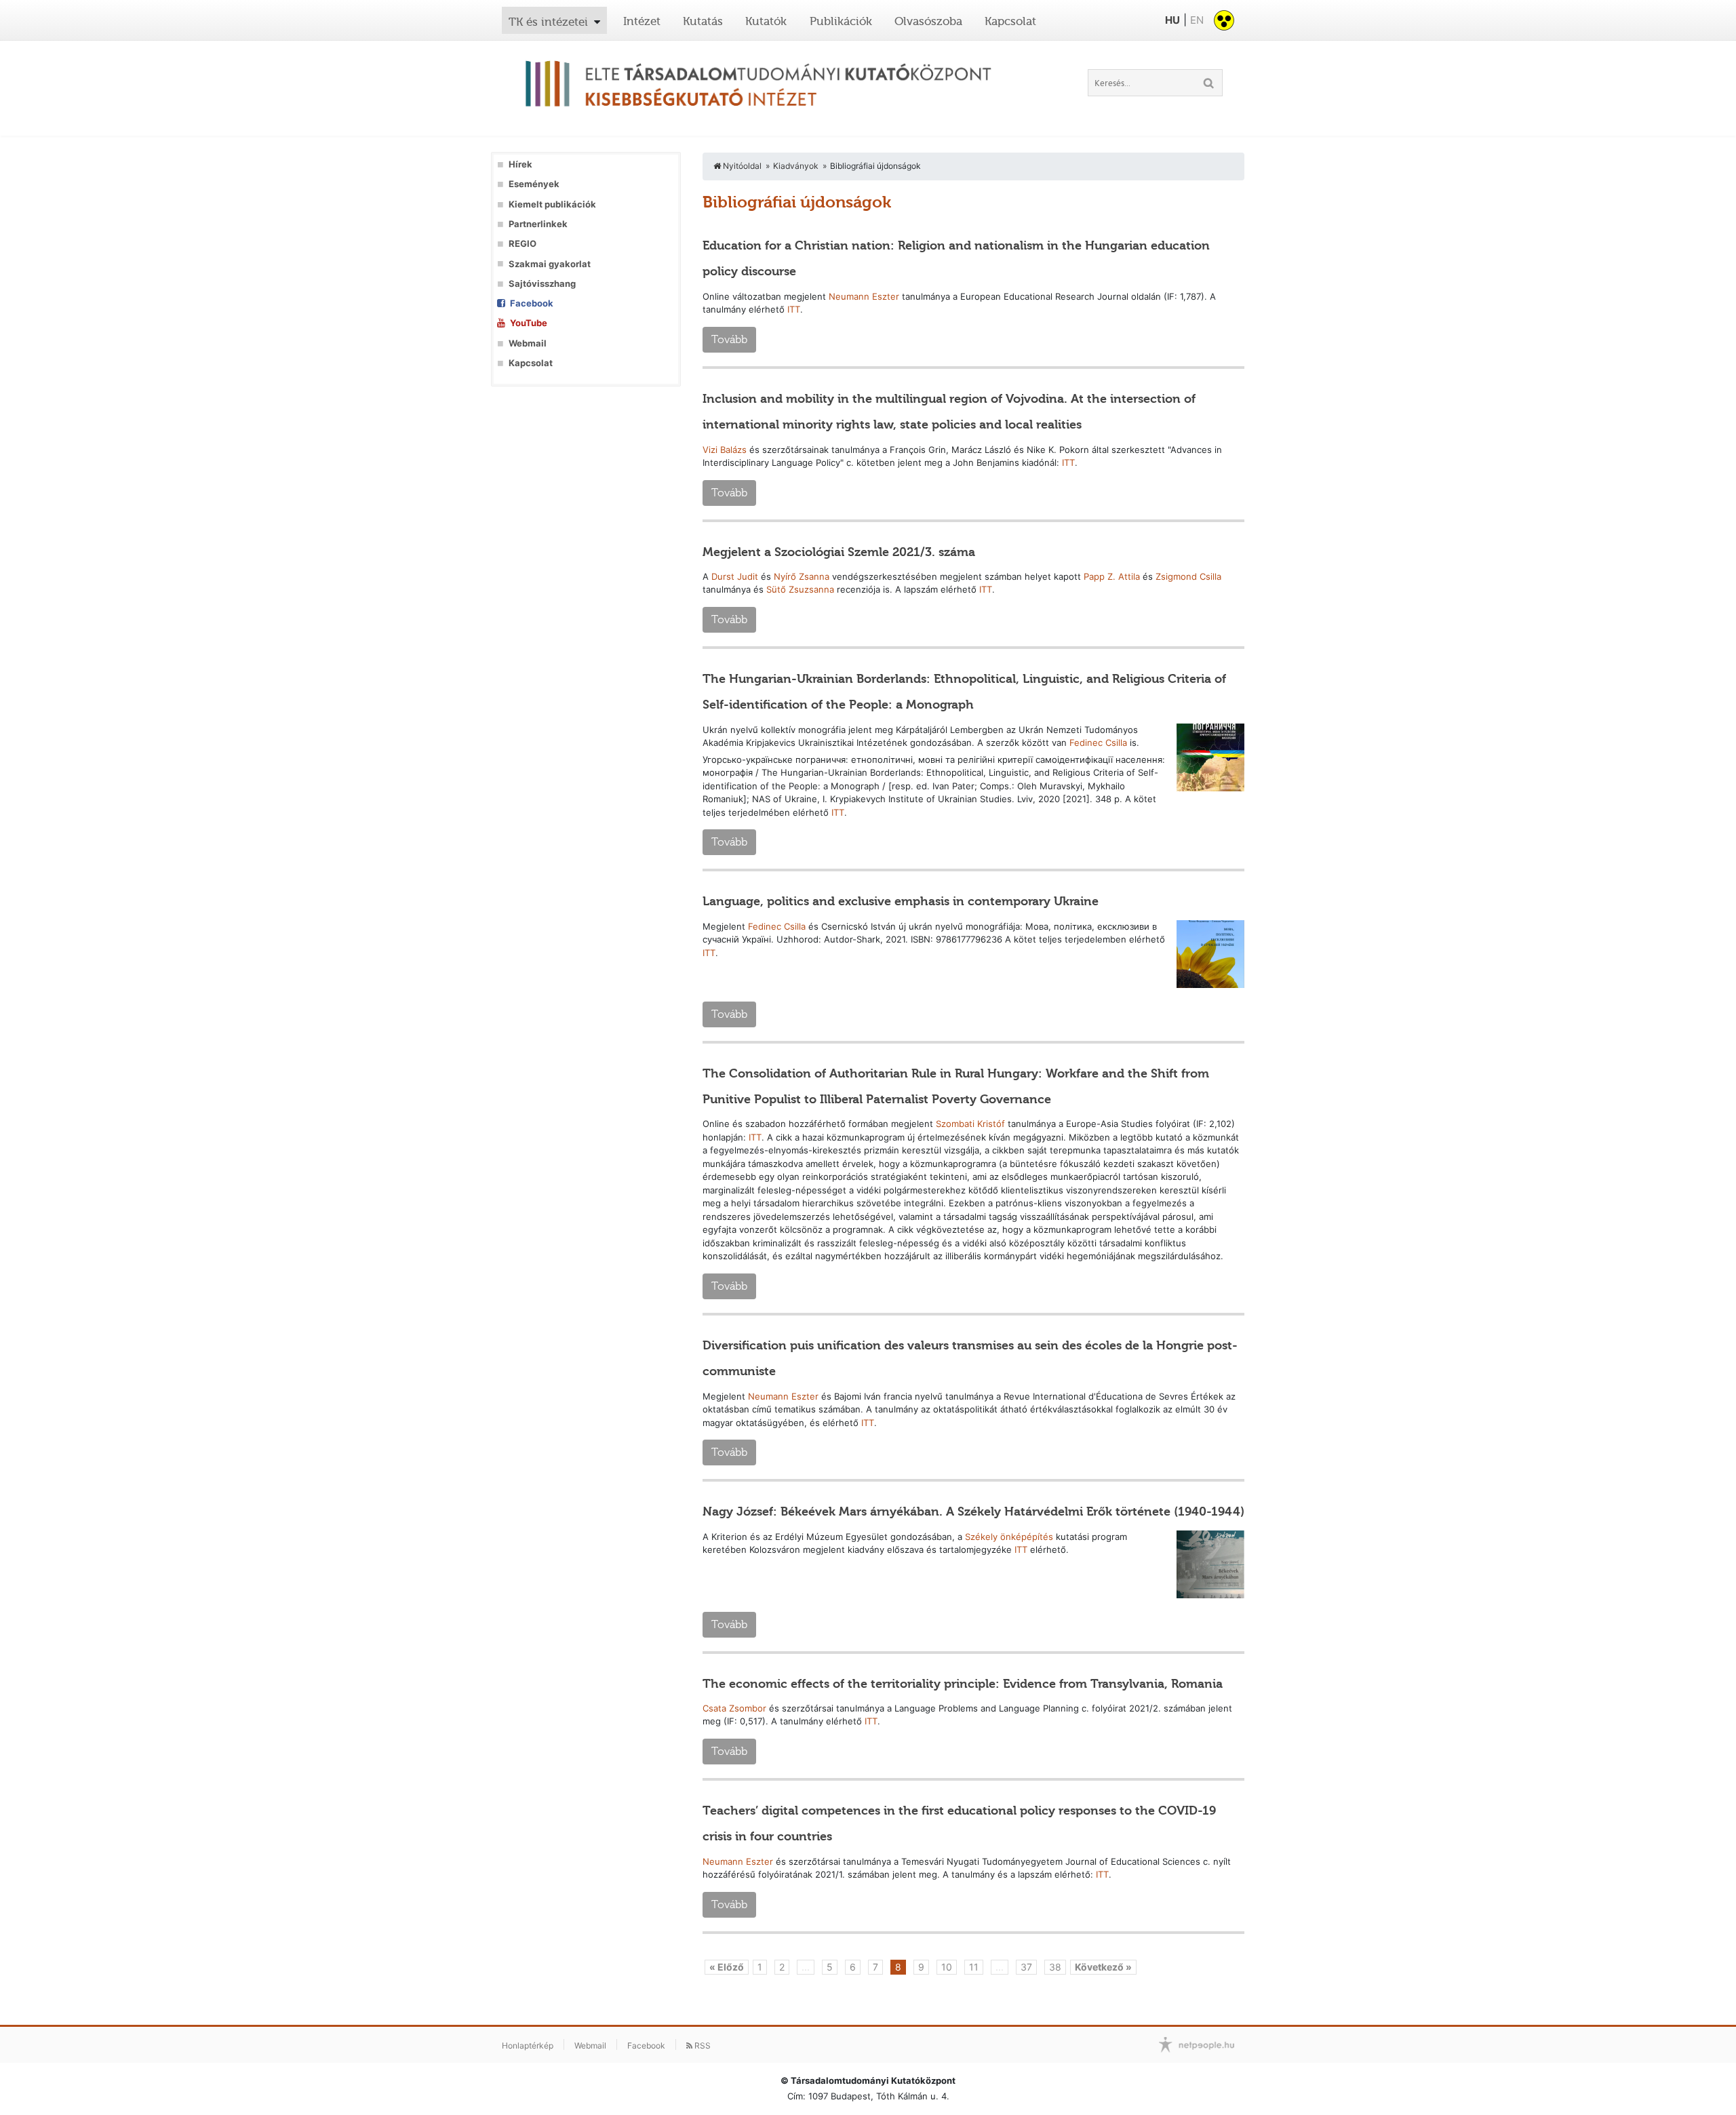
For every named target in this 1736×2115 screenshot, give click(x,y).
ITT (794, 309)
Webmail (528, 343)
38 (1055, 1967)
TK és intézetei (548, 22)
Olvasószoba (928, 21)
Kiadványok (796, 166)
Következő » (1103, 1967)
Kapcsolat (1010, 21)
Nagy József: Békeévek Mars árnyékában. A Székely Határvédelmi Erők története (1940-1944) (973, 1511)
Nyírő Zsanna (802, 576)
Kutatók (766, 21)
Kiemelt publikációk (552, 204)
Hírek (520, 164)
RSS (702, 2045)
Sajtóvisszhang (542, 284)
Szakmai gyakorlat (550, 264)
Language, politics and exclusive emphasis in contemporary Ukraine (901, 901)
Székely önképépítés (1009, 1537)
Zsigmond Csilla (1188, 576)
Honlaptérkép (528, 2045)
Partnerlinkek (538, 224)
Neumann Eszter (864, 296)
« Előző (727, 1967)
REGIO (522, 244)
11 (974, 1967)
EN (1197, 20)
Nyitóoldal (741, 166)
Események (534, 184)
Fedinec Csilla (1098, 743)
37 (1026, 1967)
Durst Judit (735, 576)
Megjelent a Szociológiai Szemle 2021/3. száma (839, 552)
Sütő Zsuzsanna (800, 589)
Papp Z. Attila (1112, 576)
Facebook (532, 303)
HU (1172, 20)
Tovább (729, 339)
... (806, 1967)
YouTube (529, 323)
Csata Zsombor (734, 1708)
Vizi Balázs (725, 450)
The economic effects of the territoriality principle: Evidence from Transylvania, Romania (963, 1684)
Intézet (642, 21)
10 (947, 1967)
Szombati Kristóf (970, 1124)
